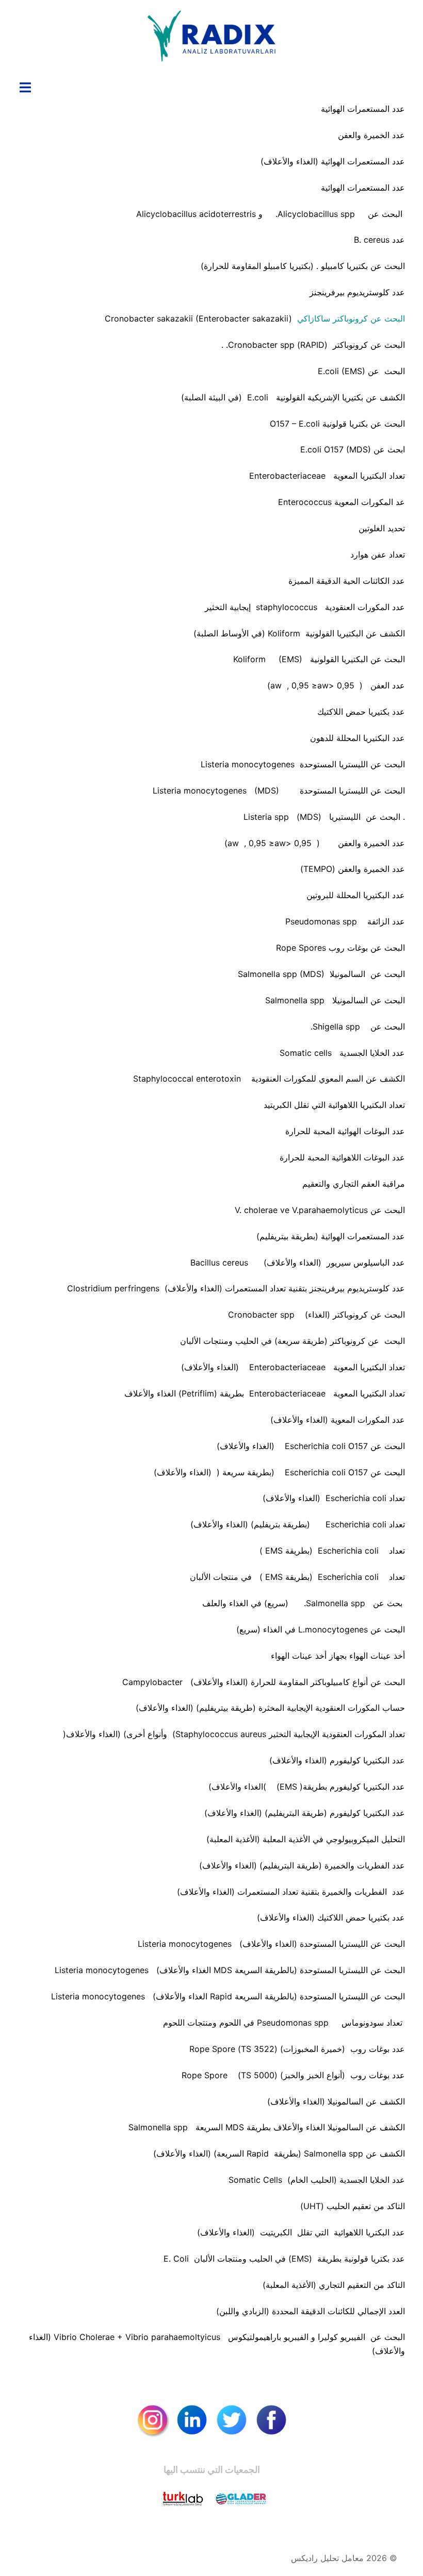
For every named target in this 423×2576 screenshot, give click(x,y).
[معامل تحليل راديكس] (211, 39)
